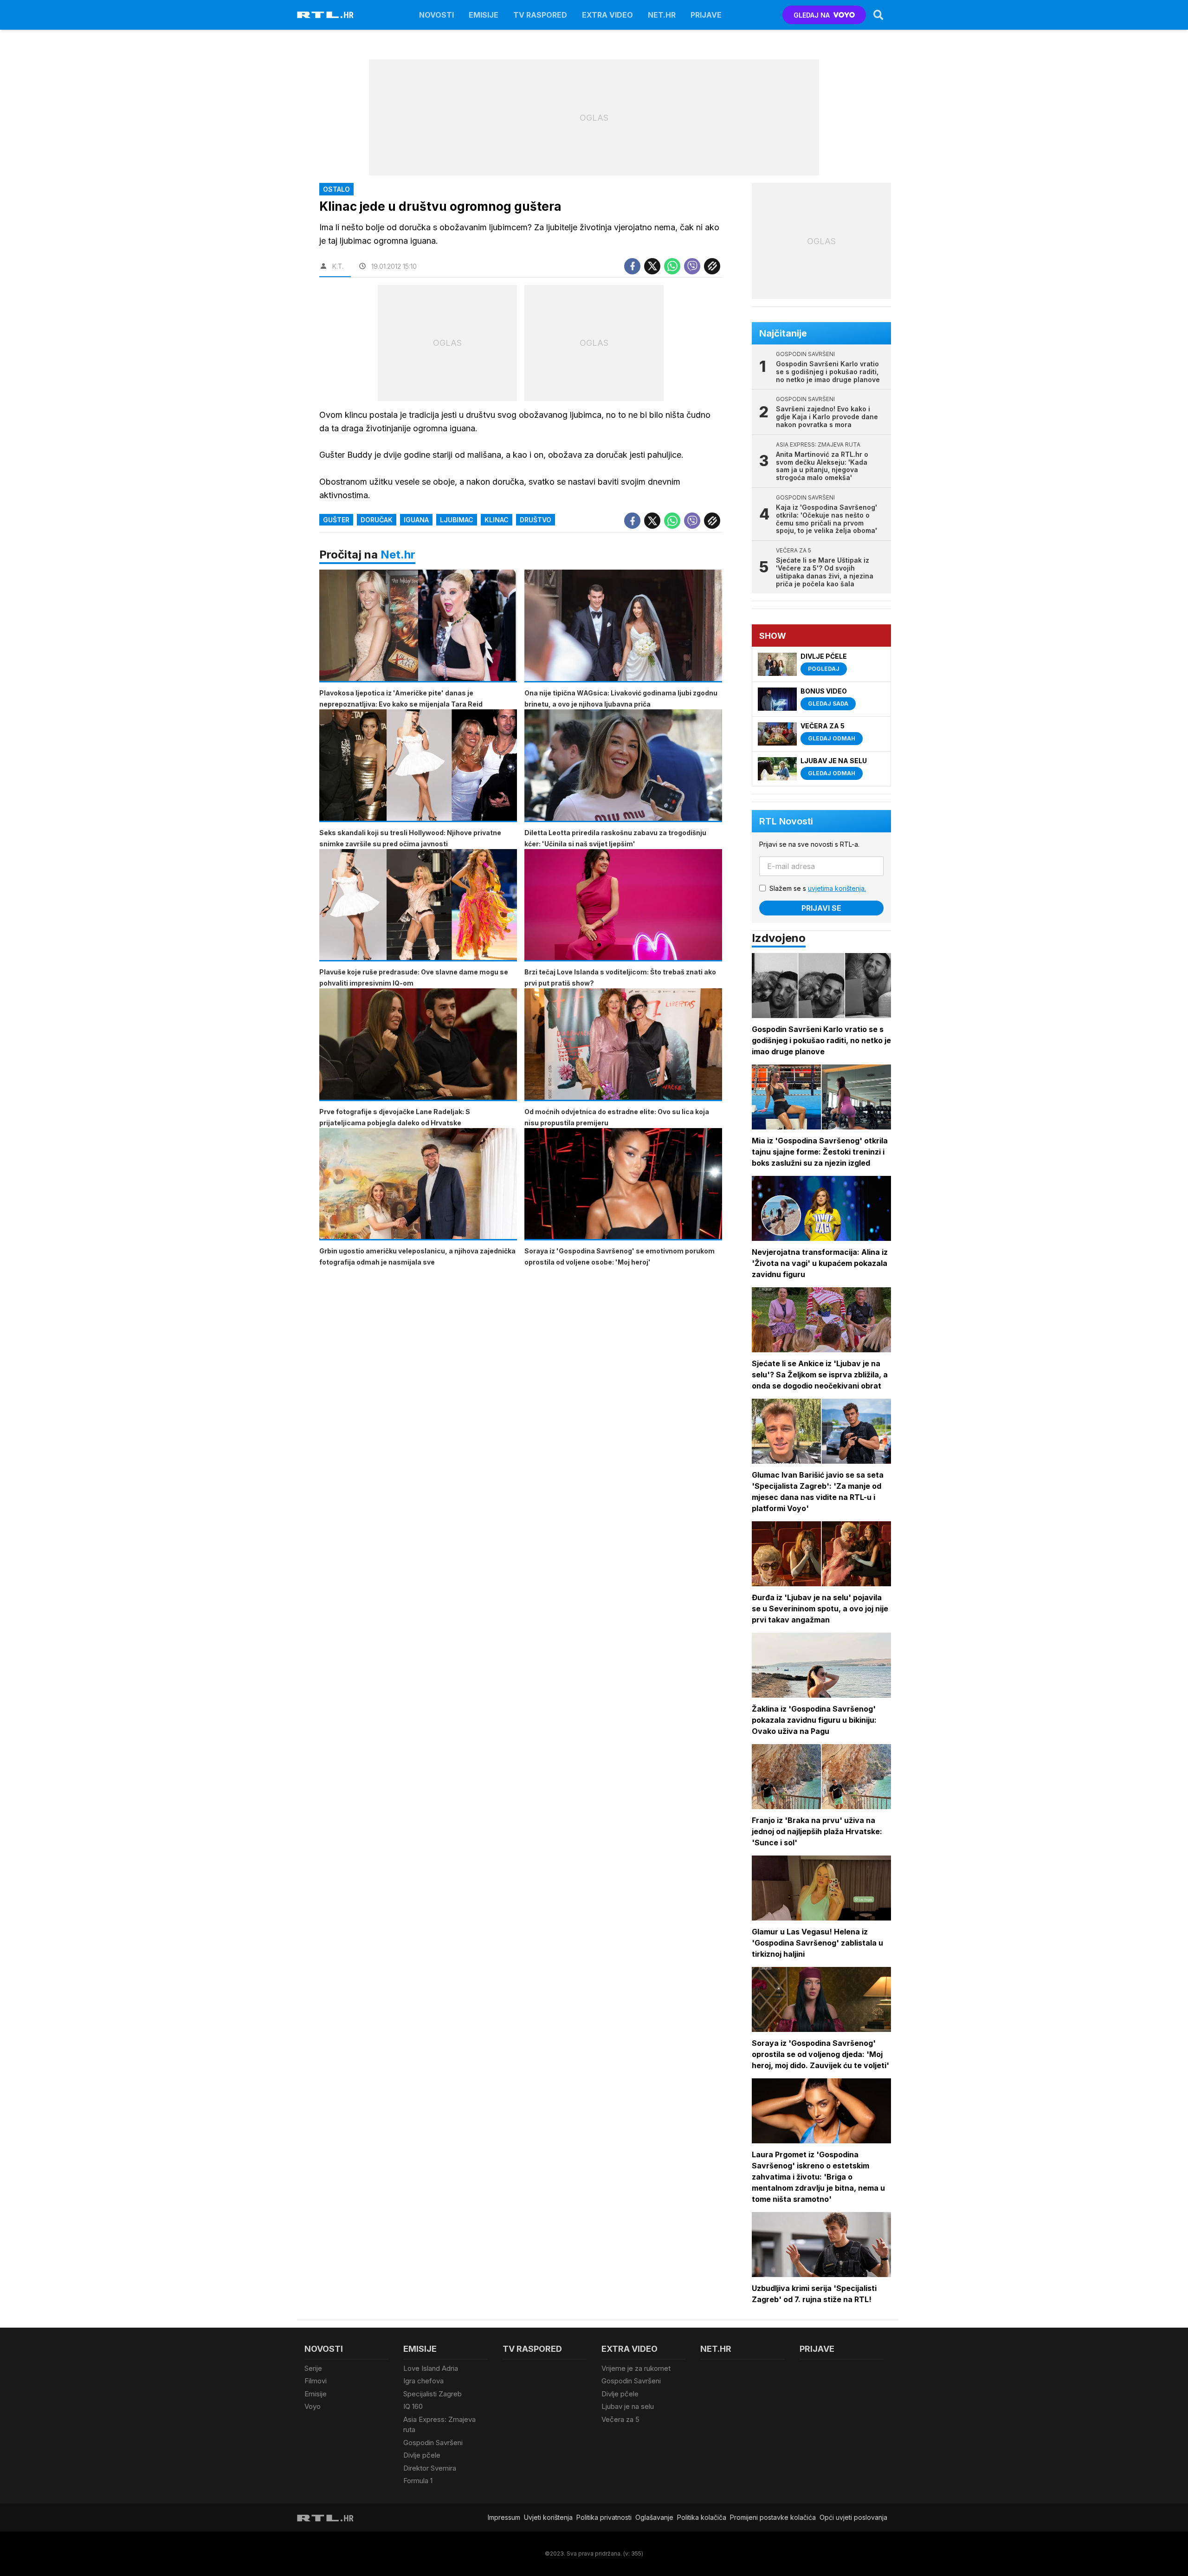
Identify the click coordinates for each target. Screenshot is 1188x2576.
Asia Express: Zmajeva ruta (439, 2425)
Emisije (484, 15)
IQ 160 (413, 2406)
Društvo (536, 520)
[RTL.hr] (325, 15)
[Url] (712, 266)
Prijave (706, 15)
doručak (377, 520)
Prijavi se (821, 908)
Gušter (336, 520)
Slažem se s (818, 888)
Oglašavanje (654, 2517)
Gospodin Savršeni (433, 2443)
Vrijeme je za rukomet (636, 2368)
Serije (313, 2368)
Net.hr (398, 555)
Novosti (436, 15)
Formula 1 (418, 2481)
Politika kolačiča (702, 2517)
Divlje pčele (422, 2455)
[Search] (878, 15)
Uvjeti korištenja (548, 2517)
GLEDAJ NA (812, 15)
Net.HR (662, 15)
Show (773, 636)
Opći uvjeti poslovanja (853, 2517)
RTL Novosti (786, 821)
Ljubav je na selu (628, 2406)
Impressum (504, 2517)
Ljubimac (457, 520)
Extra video (607, 15)
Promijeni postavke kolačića (773, 2517)
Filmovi (316, 2381)
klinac (497, 520)
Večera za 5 (620, 2419)
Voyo (313, 2406)
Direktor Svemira (430, 2468)
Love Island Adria (431, 2368)
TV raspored (540, 15)
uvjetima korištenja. (837, 888)
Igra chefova (423, 2381)
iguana (416, 520)
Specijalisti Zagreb (433, 2394)
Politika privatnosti (604, 2517)
